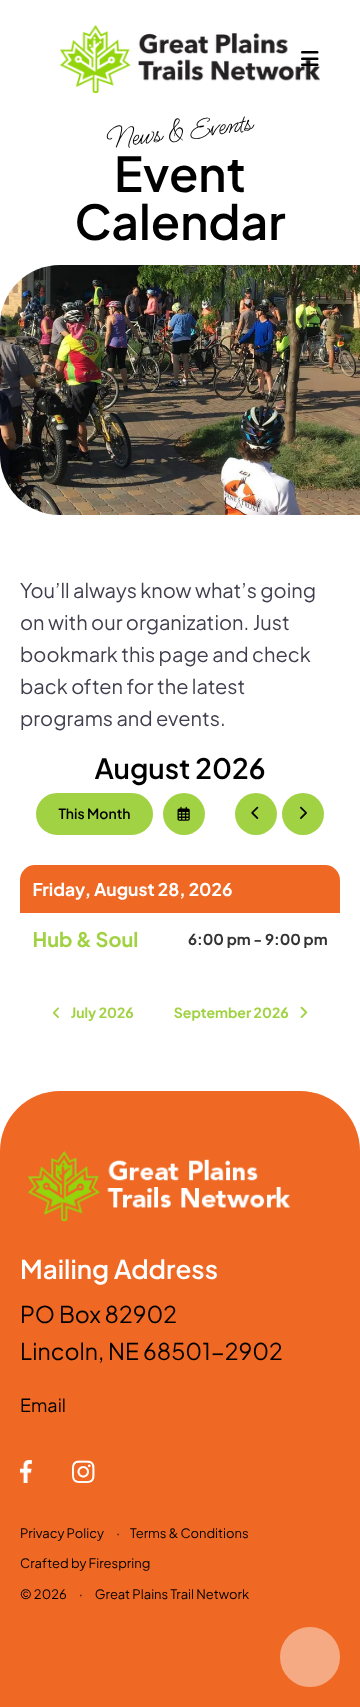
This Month (94, 814)
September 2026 (231, 1013)
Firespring (120, 1563)
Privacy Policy (62, 1533)
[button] (310, 59)
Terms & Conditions (189, 1533)
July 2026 (102, 1013)
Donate (310, 1657)
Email (43, 1404)
